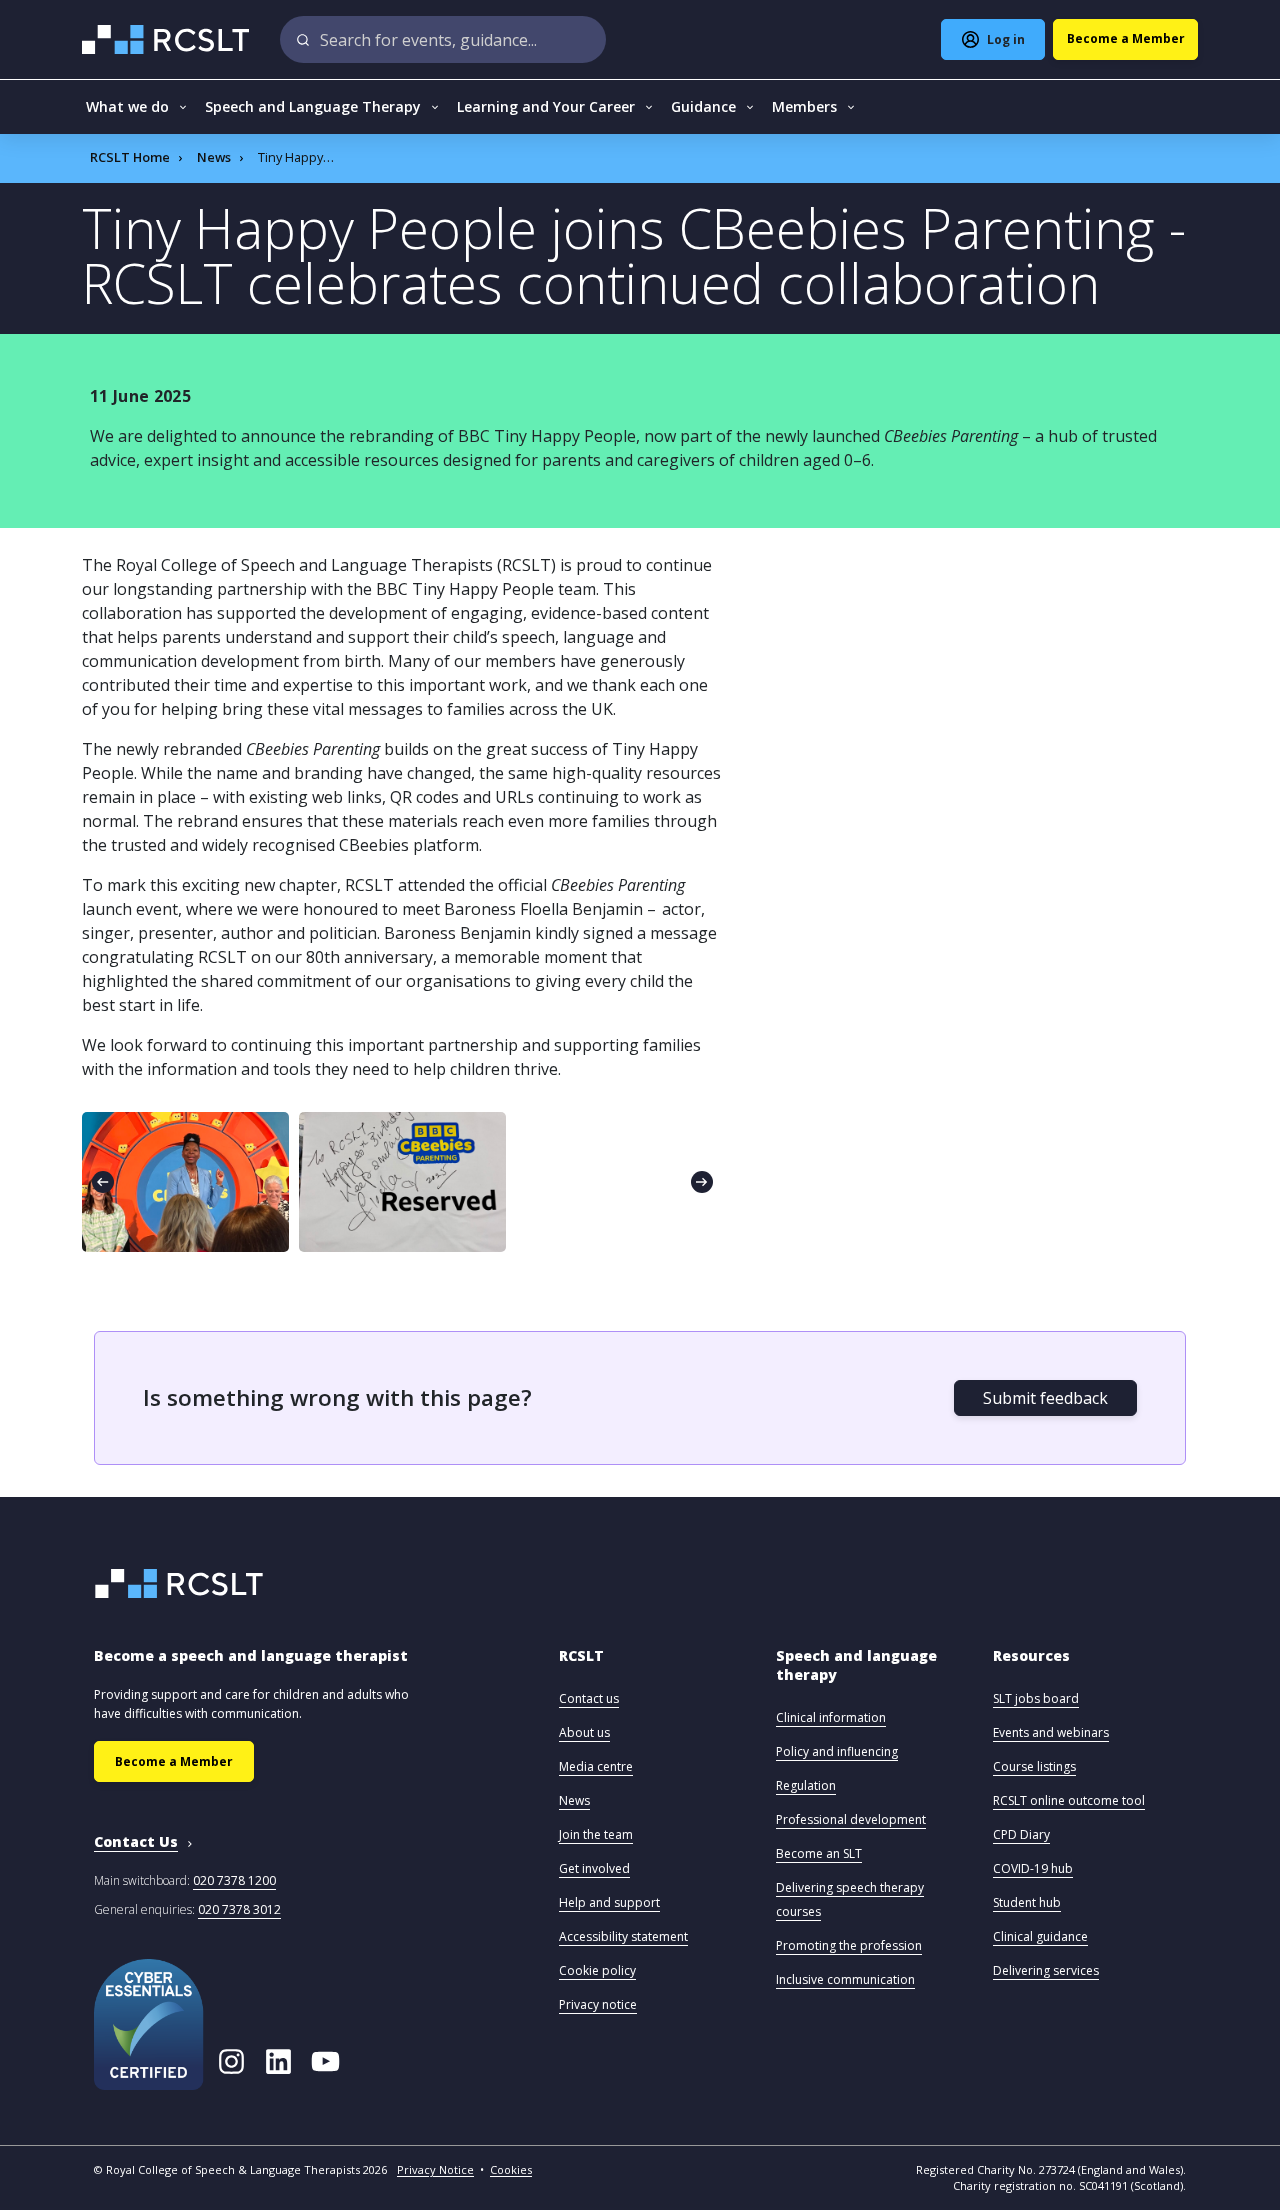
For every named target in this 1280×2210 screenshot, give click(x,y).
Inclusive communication (845, 1979)
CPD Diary (1021, 1834)
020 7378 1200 (234, 1880)
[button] (581, 1665)
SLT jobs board (1036, 1698)
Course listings (1034, 1766)
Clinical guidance (1040, 1936)
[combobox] (443, 39)
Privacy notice (598, 2004)
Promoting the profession (849, 1945)
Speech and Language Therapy (313, 106)
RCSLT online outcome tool (1069, 1800)
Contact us (589, 1698)
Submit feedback (1045, 1398)
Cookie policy (597, 1970)
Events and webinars (1051, 1732)
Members (804, 106)
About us (584, 1732)
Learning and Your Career (546, 106)
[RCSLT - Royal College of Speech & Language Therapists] (167, 39)
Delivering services (1046, 1970)
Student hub (1027, 1902)
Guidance (703, 106)
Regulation (806, 1785)
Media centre (596, 1766)
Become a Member (174, 1761)
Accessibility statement (623, 1936)
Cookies (511, 2169)
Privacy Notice (435, 2169)
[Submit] (303, 39)
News (214, 157)
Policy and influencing (837, 1751)
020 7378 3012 (239, 1909)
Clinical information (831, 1717)
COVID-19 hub (1033, 1868)
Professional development (851, 1819)
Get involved (594, 1868)
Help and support (609, 1902)
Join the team (596, 1834)
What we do (127, 106)
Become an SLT (819, 1853)
